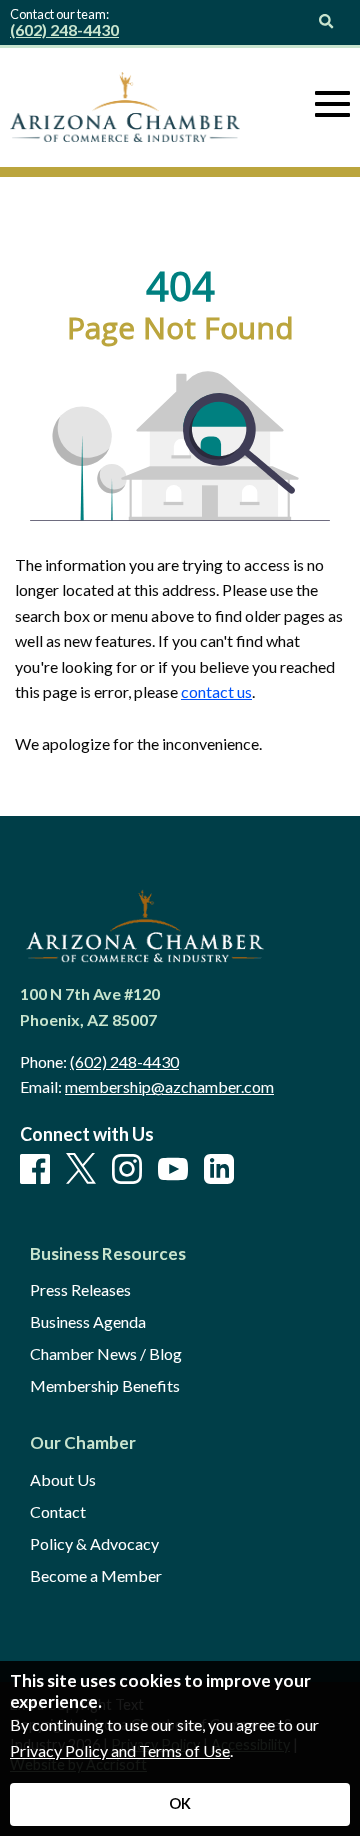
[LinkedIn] (219, 1170)
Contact (58, 1512)
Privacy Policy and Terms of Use (120, 1750)
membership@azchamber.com (169, 1086)
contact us (216, 691)
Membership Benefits (105, 1386)
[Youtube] (173, 1170)
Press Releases (80, 1290)
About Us (63, 1480)
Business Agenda (88, 1322)
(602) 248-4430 (64, 29)
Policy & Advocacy (94, 1544)
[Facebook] (35, 1170)
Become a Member (96, 1576)
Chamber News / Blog (106, 1354)
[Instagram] (127, 1170)
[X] (81, 1169)
